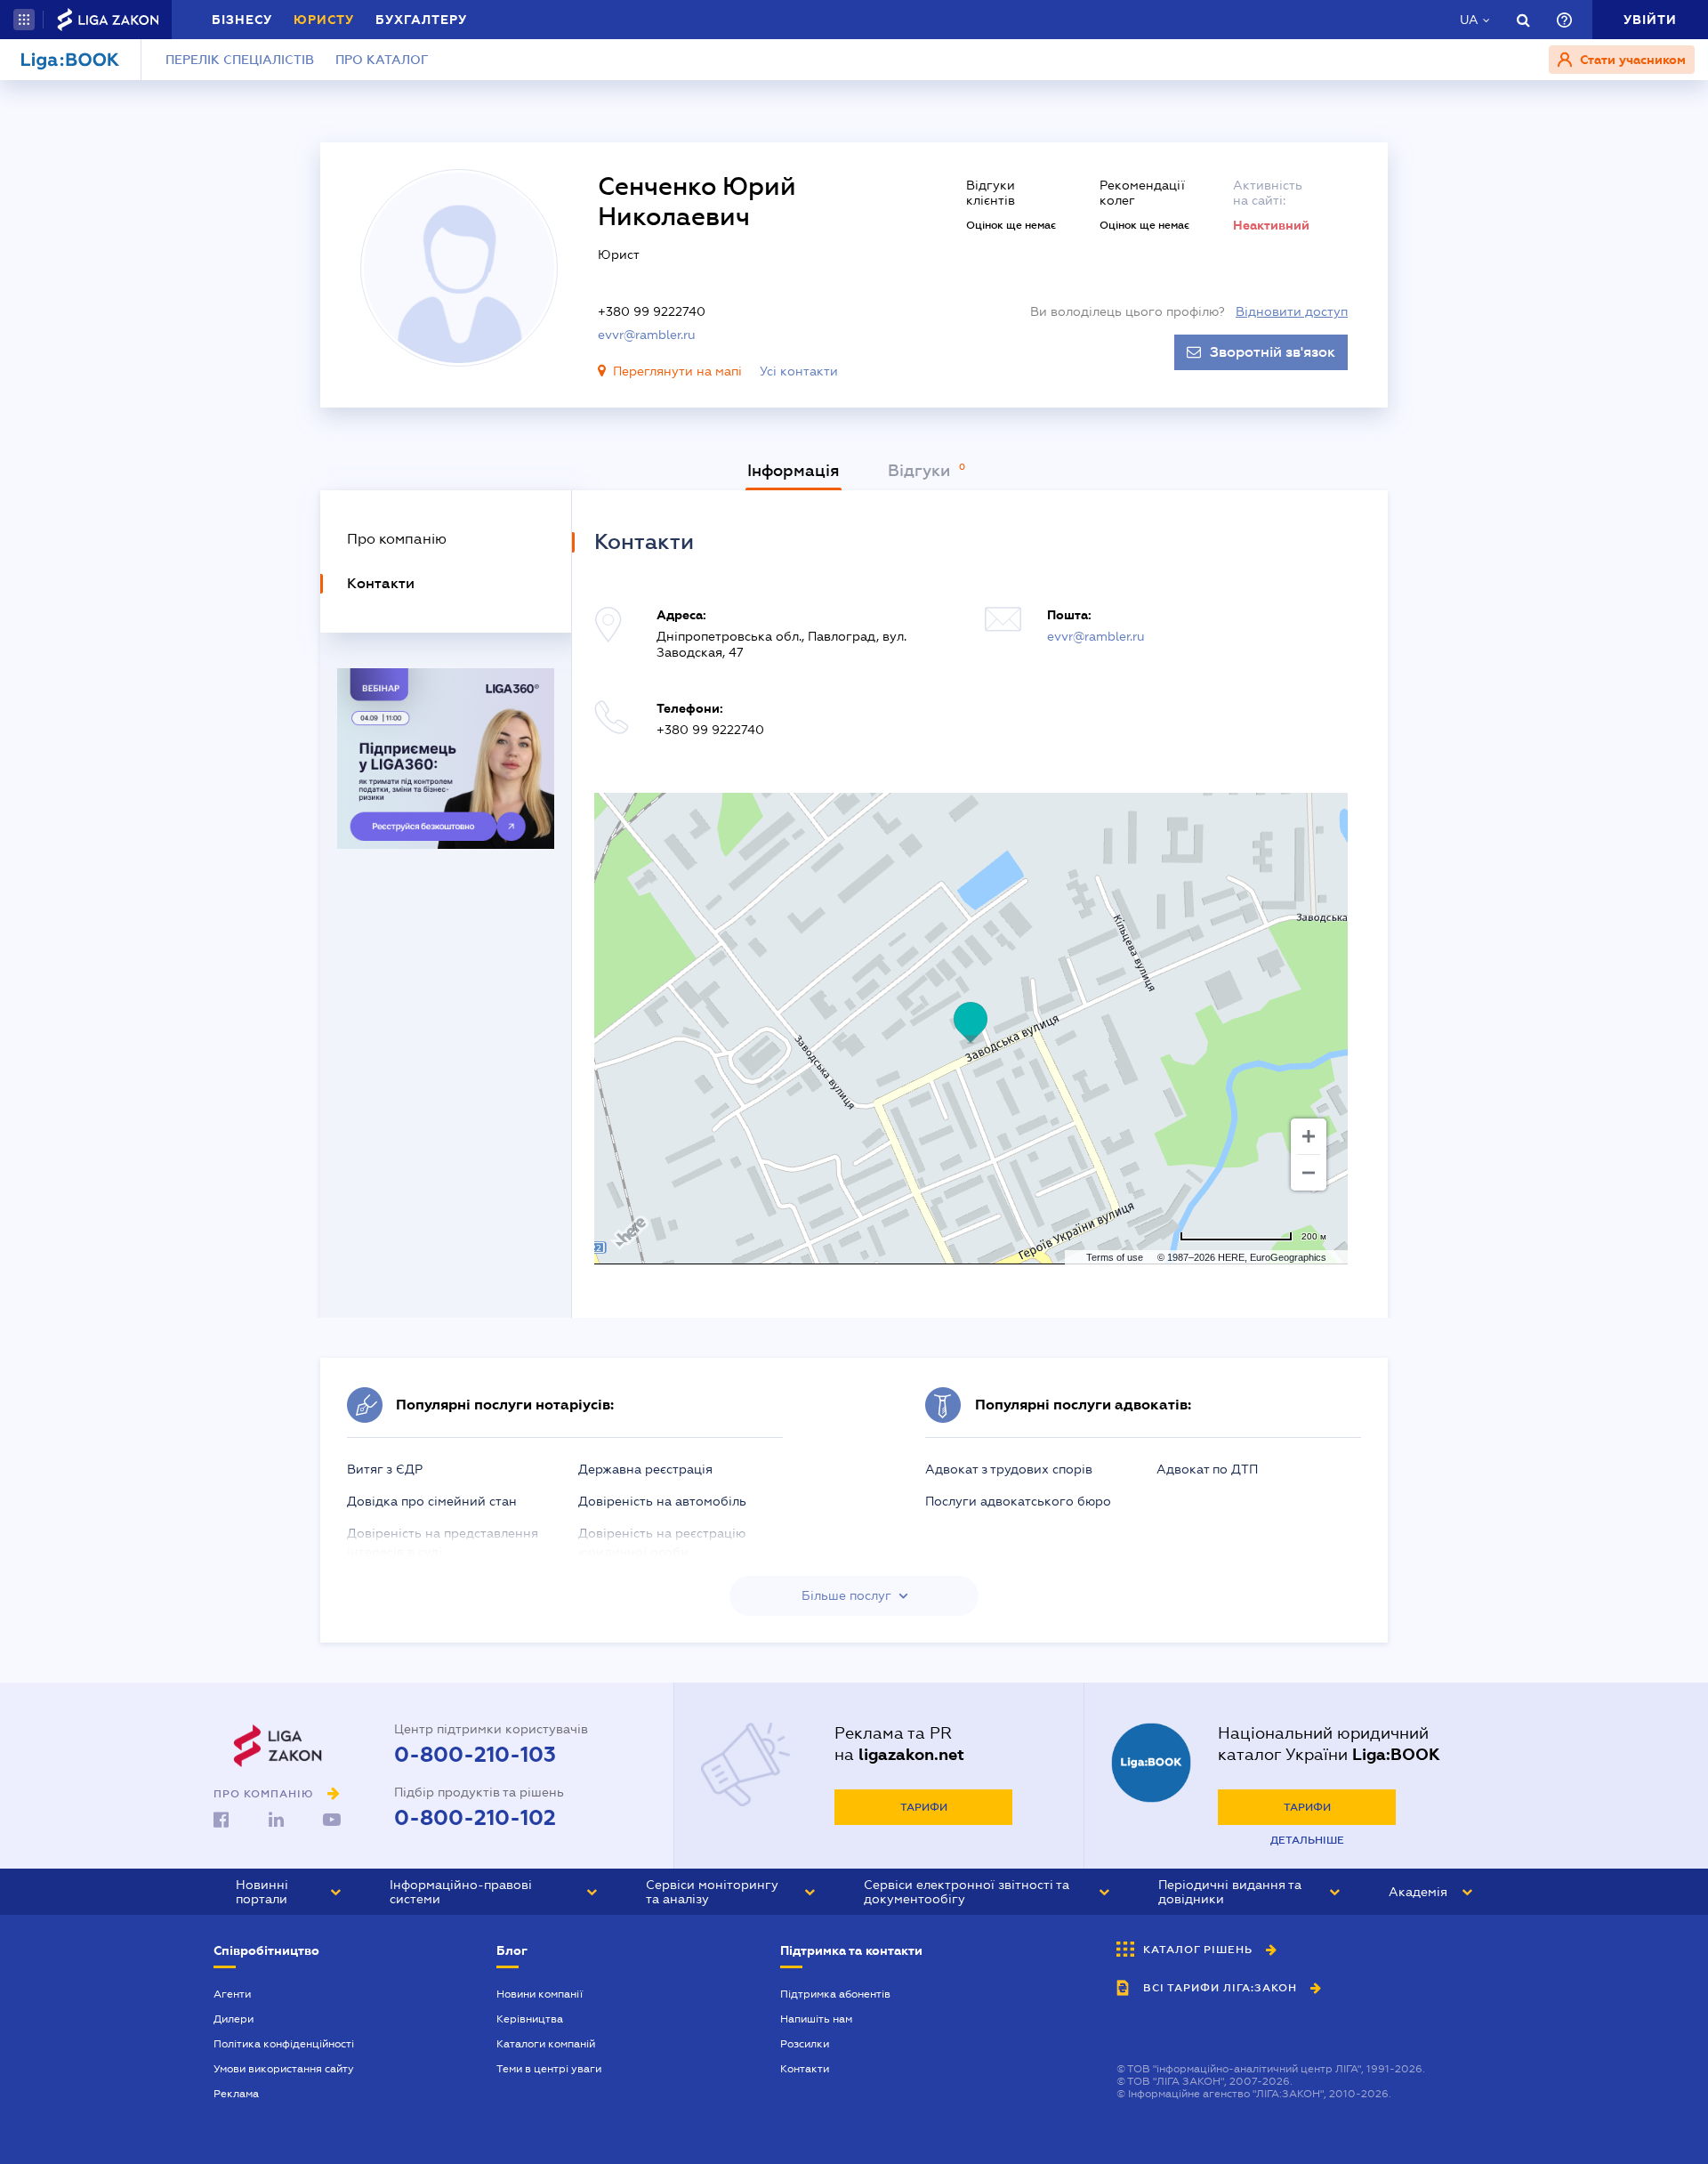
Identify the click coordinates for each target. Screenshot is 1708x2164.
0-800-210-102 (475, 1818)
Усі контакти (799, 371)
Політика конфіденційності (284, 2044)
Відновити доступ (1292, 311)
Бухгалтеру (421, 20)
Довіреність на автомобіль (662, 1501)
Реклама (236, 2094)
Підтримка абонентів (835, 1994)
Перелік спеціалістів (240, 60)
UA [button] (1469, 20)
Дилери (234, 2019)
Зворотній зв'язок (1273, 352)
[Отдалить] (1309, 1173)
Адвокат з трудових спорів (1009, 1469)
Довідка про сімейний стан (432, 1501)
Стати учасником (1631, 60)
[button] (24, 20)
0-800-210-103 (475, 1755)
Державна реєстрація (645, 1469)
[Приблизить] (1309, 1136)
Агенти (232, 1994)
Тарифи (924, 1807)
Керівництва (530, 2019)
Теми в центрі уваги (549, 2069)
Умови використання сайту (284, 2069)
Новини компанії (540, 1994)
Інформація (794, 471)
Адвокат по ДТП (1207, 1469)
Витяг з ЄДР (385, 1469)
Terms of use (1115, 1257)
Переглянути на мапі (677, 371)
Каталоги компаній (546, 2044)
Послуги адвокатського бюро (1018, 1501)
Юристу (324, 20)
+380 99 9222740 (652, 311)
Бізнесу (242, 20)
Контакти (805, 2069)
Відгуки (921, 471)
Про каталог (382, 60)
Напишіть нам (816, 2019)
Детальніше (1307, 1840)
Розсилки (805, 2044)
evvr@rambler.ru (647, 335)
